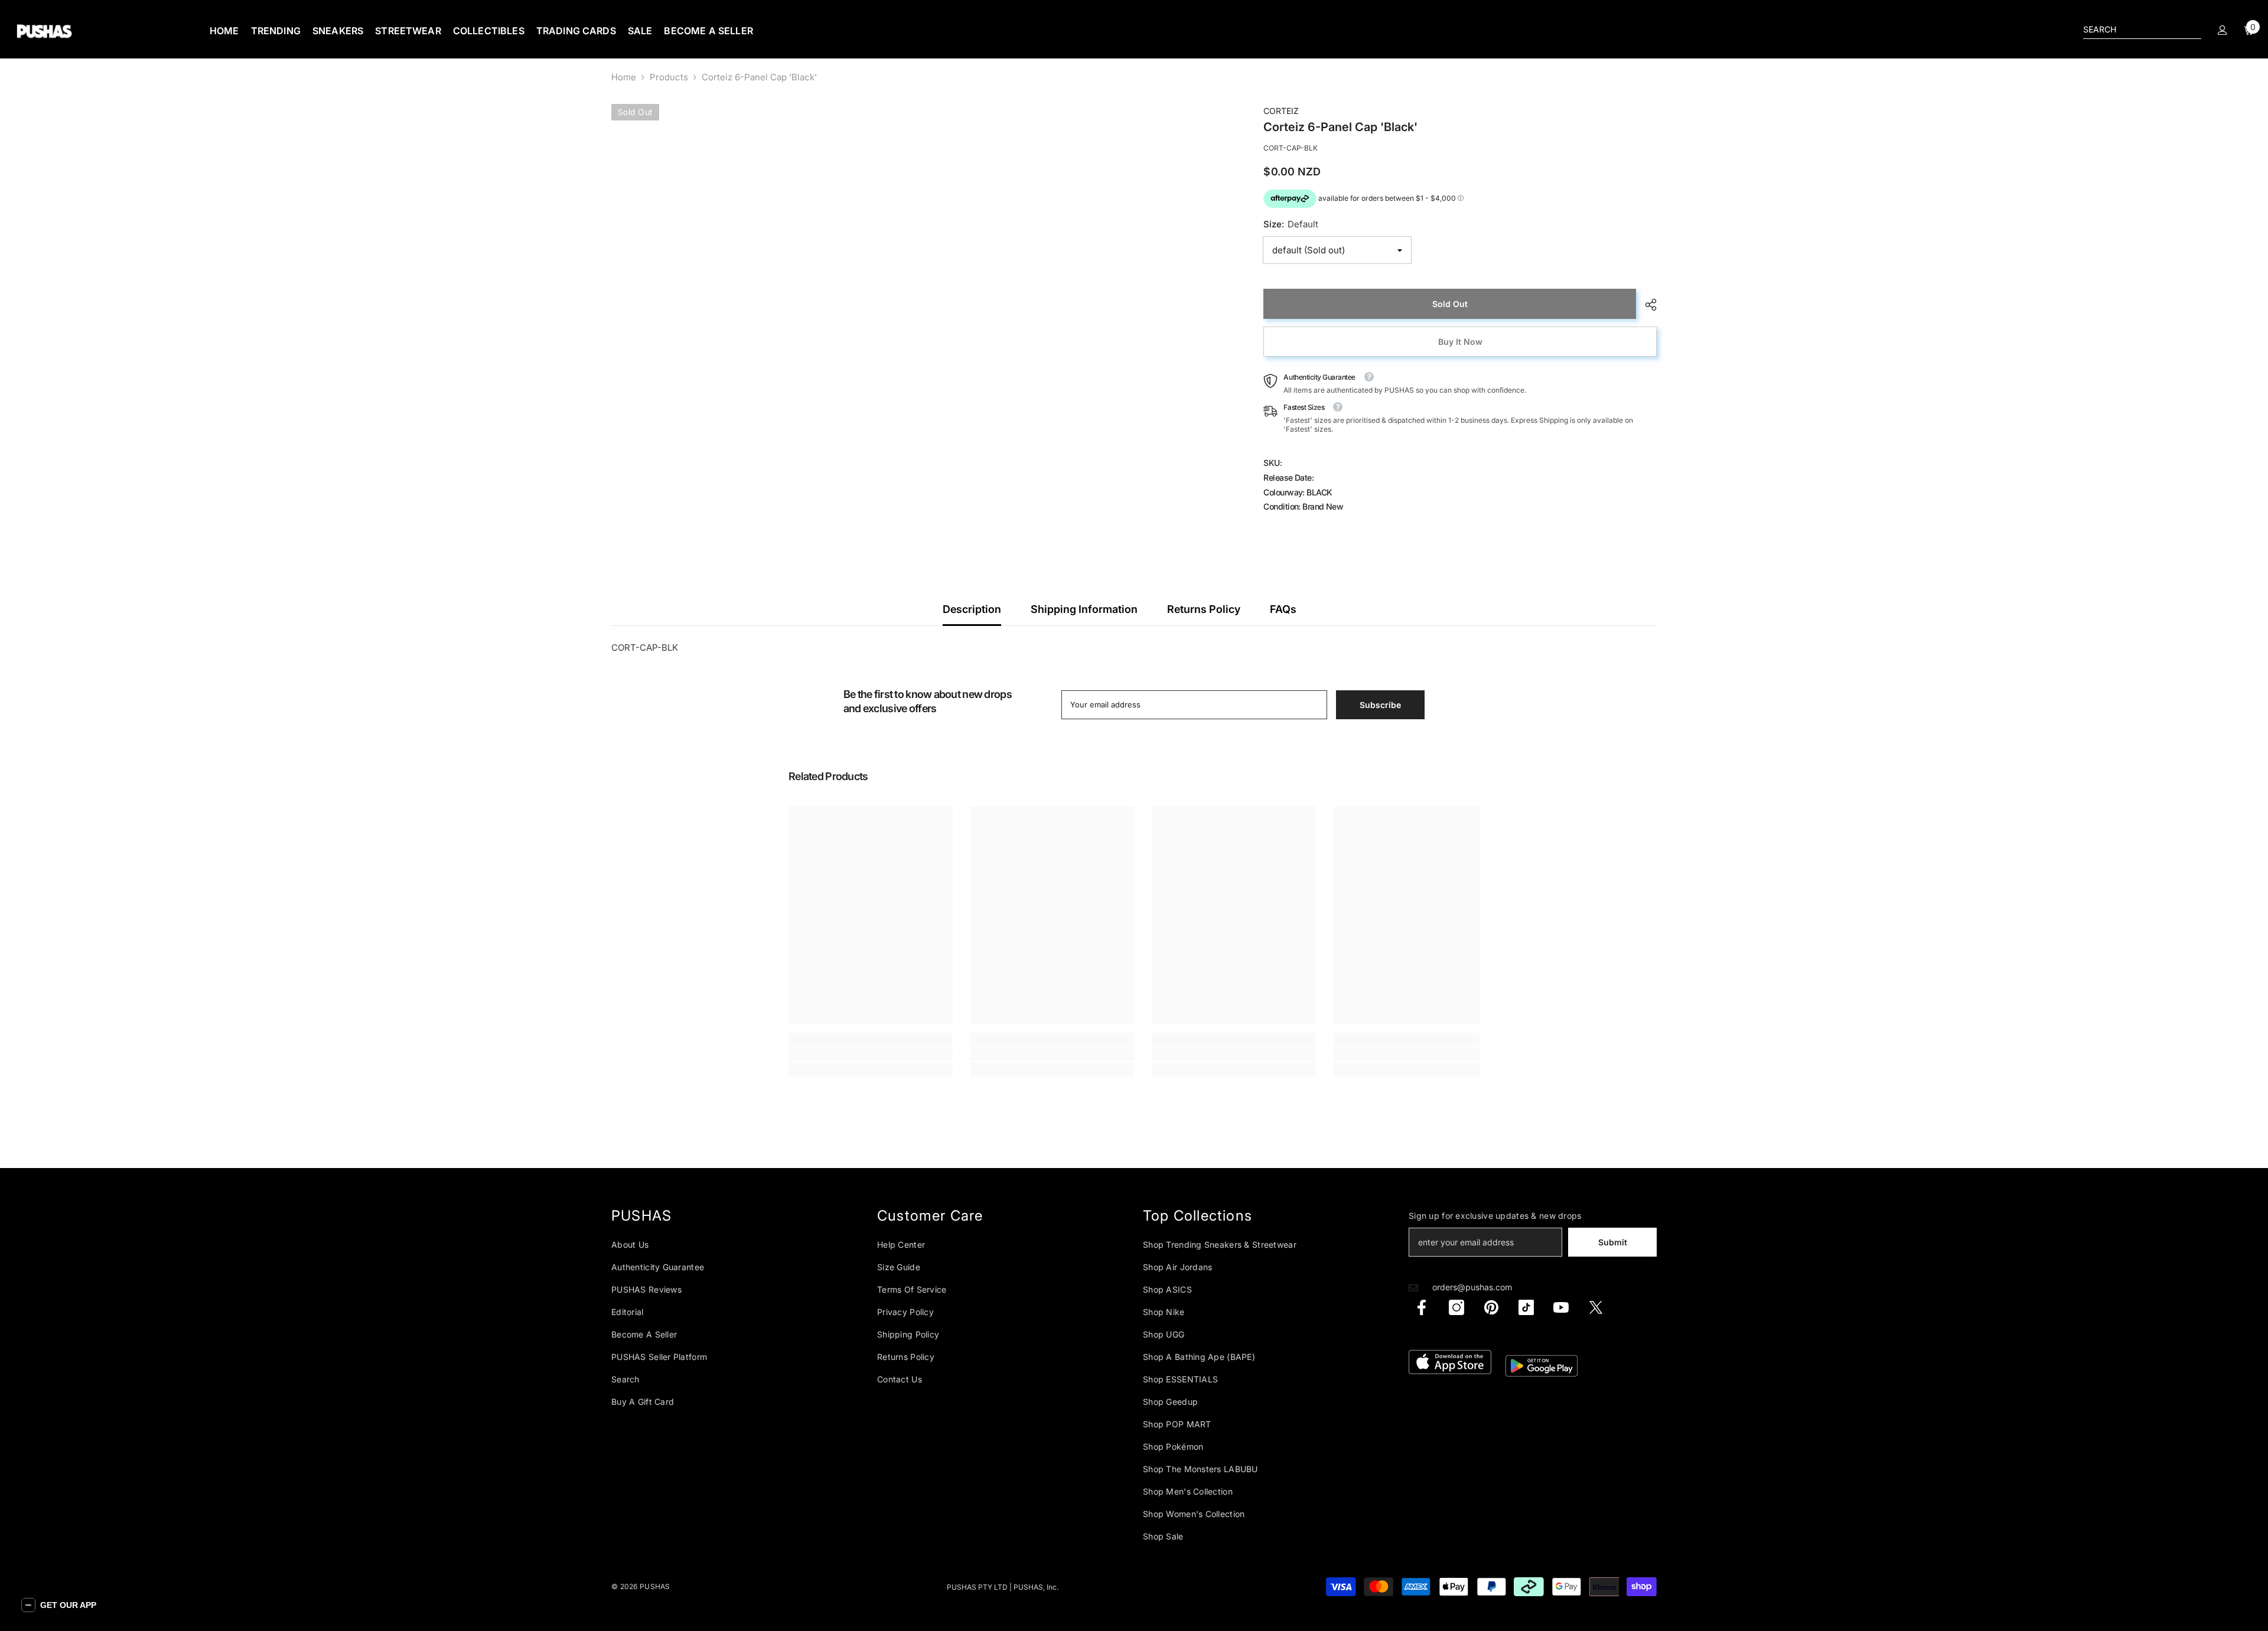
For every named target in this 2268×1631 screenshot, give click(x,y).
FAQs (1283, 609)
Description (972, 609)
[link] (871, 1054)
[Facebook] (1422, 1307)
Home (624, 77)
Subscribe (1380, 705)
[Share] (1646, 305)
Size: (1291, 224)
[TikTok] (1526, 1307)
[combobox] (2133, 30)
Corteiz (1281, 111)
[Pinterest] (1491, 1307)
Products (669, 77)
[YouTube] (1561, 1307)
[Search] (2142, 30)
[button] (59, 1605)
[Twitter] (1596, 1307)
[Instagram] (1456, 1307)
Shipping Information (1084, 609)
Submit (1613, 1242)
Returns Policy (1204, 609)
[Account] (2223, 30)
